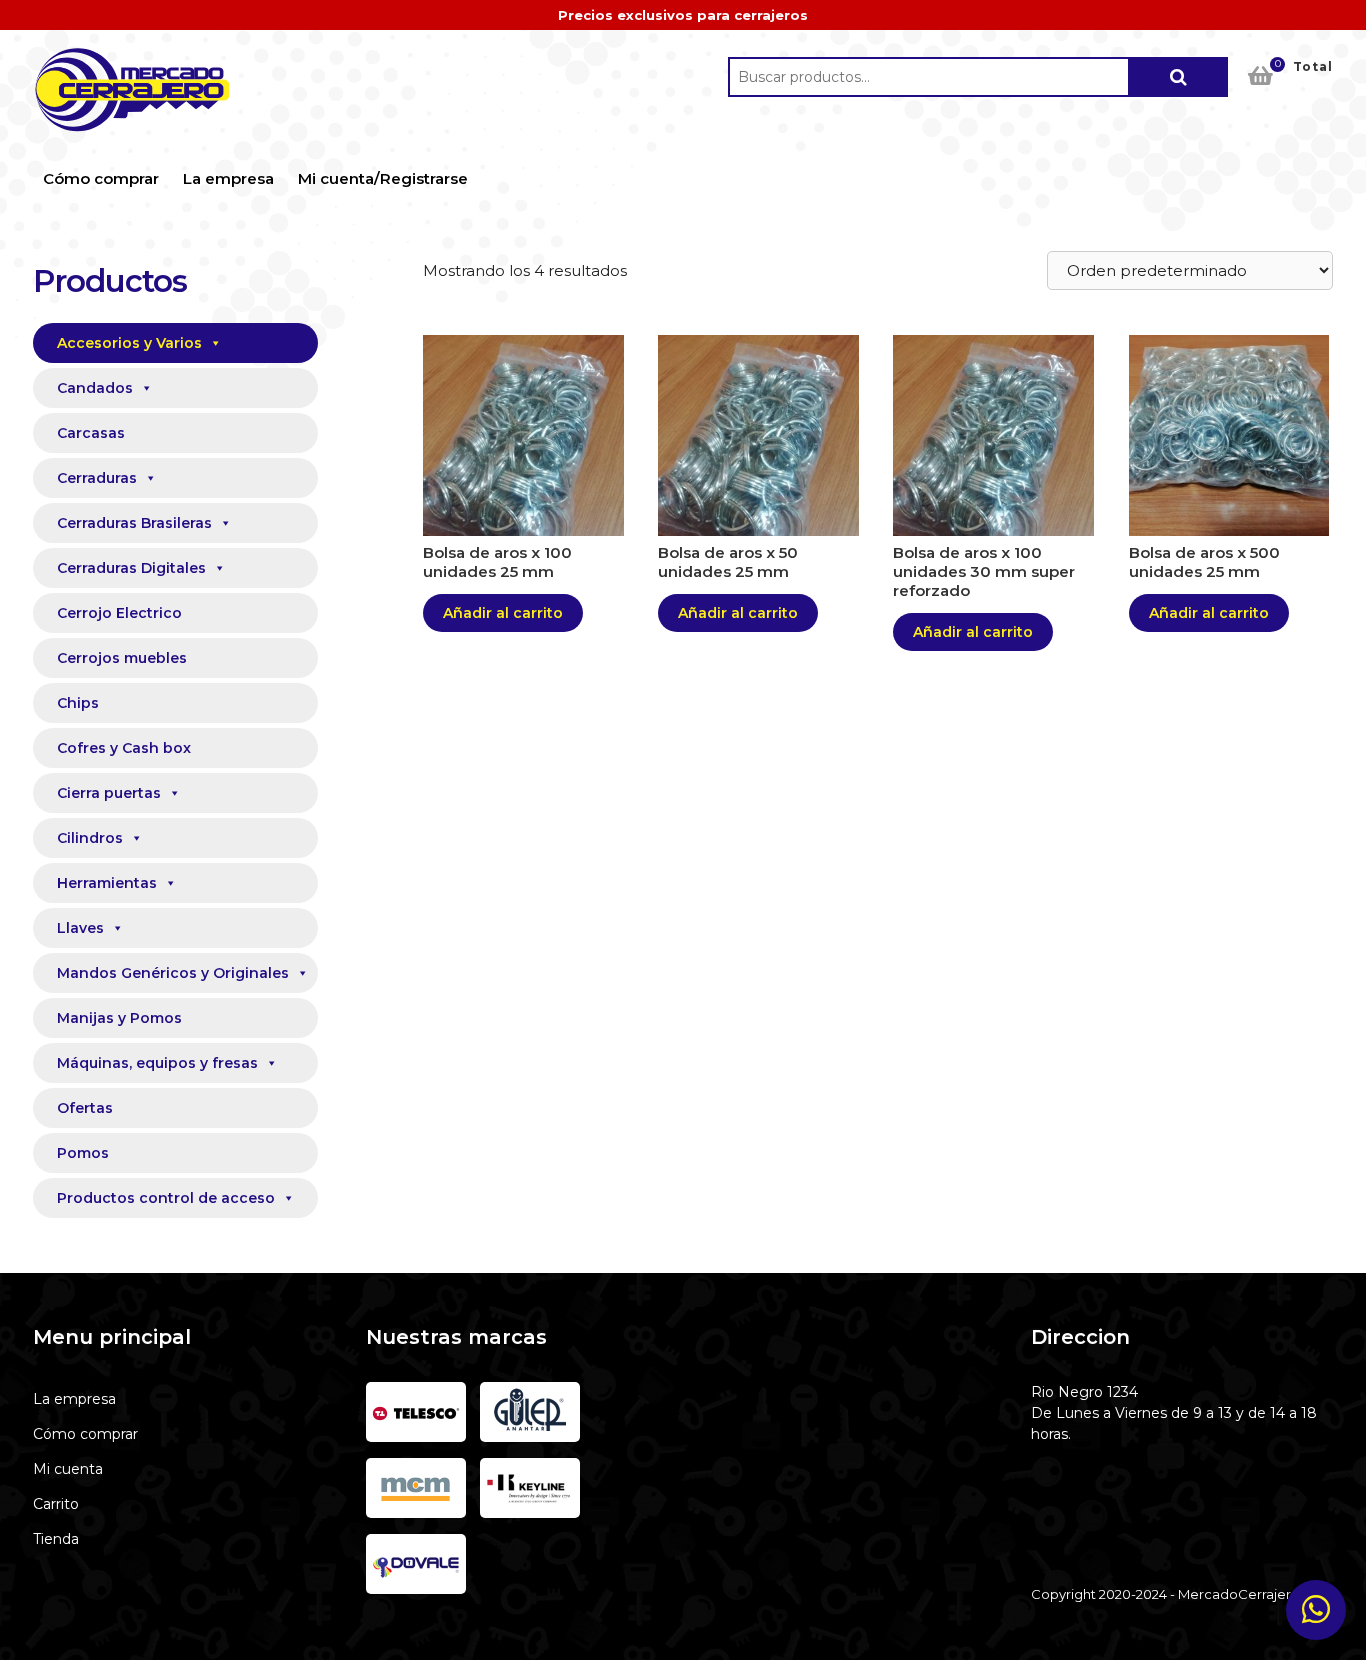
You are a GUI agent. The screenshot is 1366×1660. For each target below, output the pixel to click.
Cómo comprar (101, 178)
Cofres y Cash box (124, 748)
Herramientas (107, 883)
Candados (95, 388)
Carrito (56, 1504)
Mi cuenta (68, 1469)
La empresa (228, 178)
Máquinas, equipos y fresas (157, 1063)
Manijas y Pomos (119, 1018)
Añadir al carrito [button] (503, 613)
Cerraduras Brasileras (134, 523)
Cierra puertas (109, 793)
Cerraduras (97, 478)
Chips (78, 703)
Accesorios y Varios (129, 343)
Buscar (1178, 77)
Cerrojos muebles (122, 658)
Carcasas (91, 433)
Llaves (80, 928)
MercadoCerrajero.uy (133, 89)
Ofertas (85, 1108)
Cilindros (90, 838)
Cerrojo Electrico (119, 613)
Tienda (56, 1539)
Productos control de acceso (166, 1198)
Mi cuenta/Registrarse (383, 178)
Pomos (83, 1153)
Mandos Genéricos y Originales (173, 973)
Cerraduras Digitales (131, 568)
